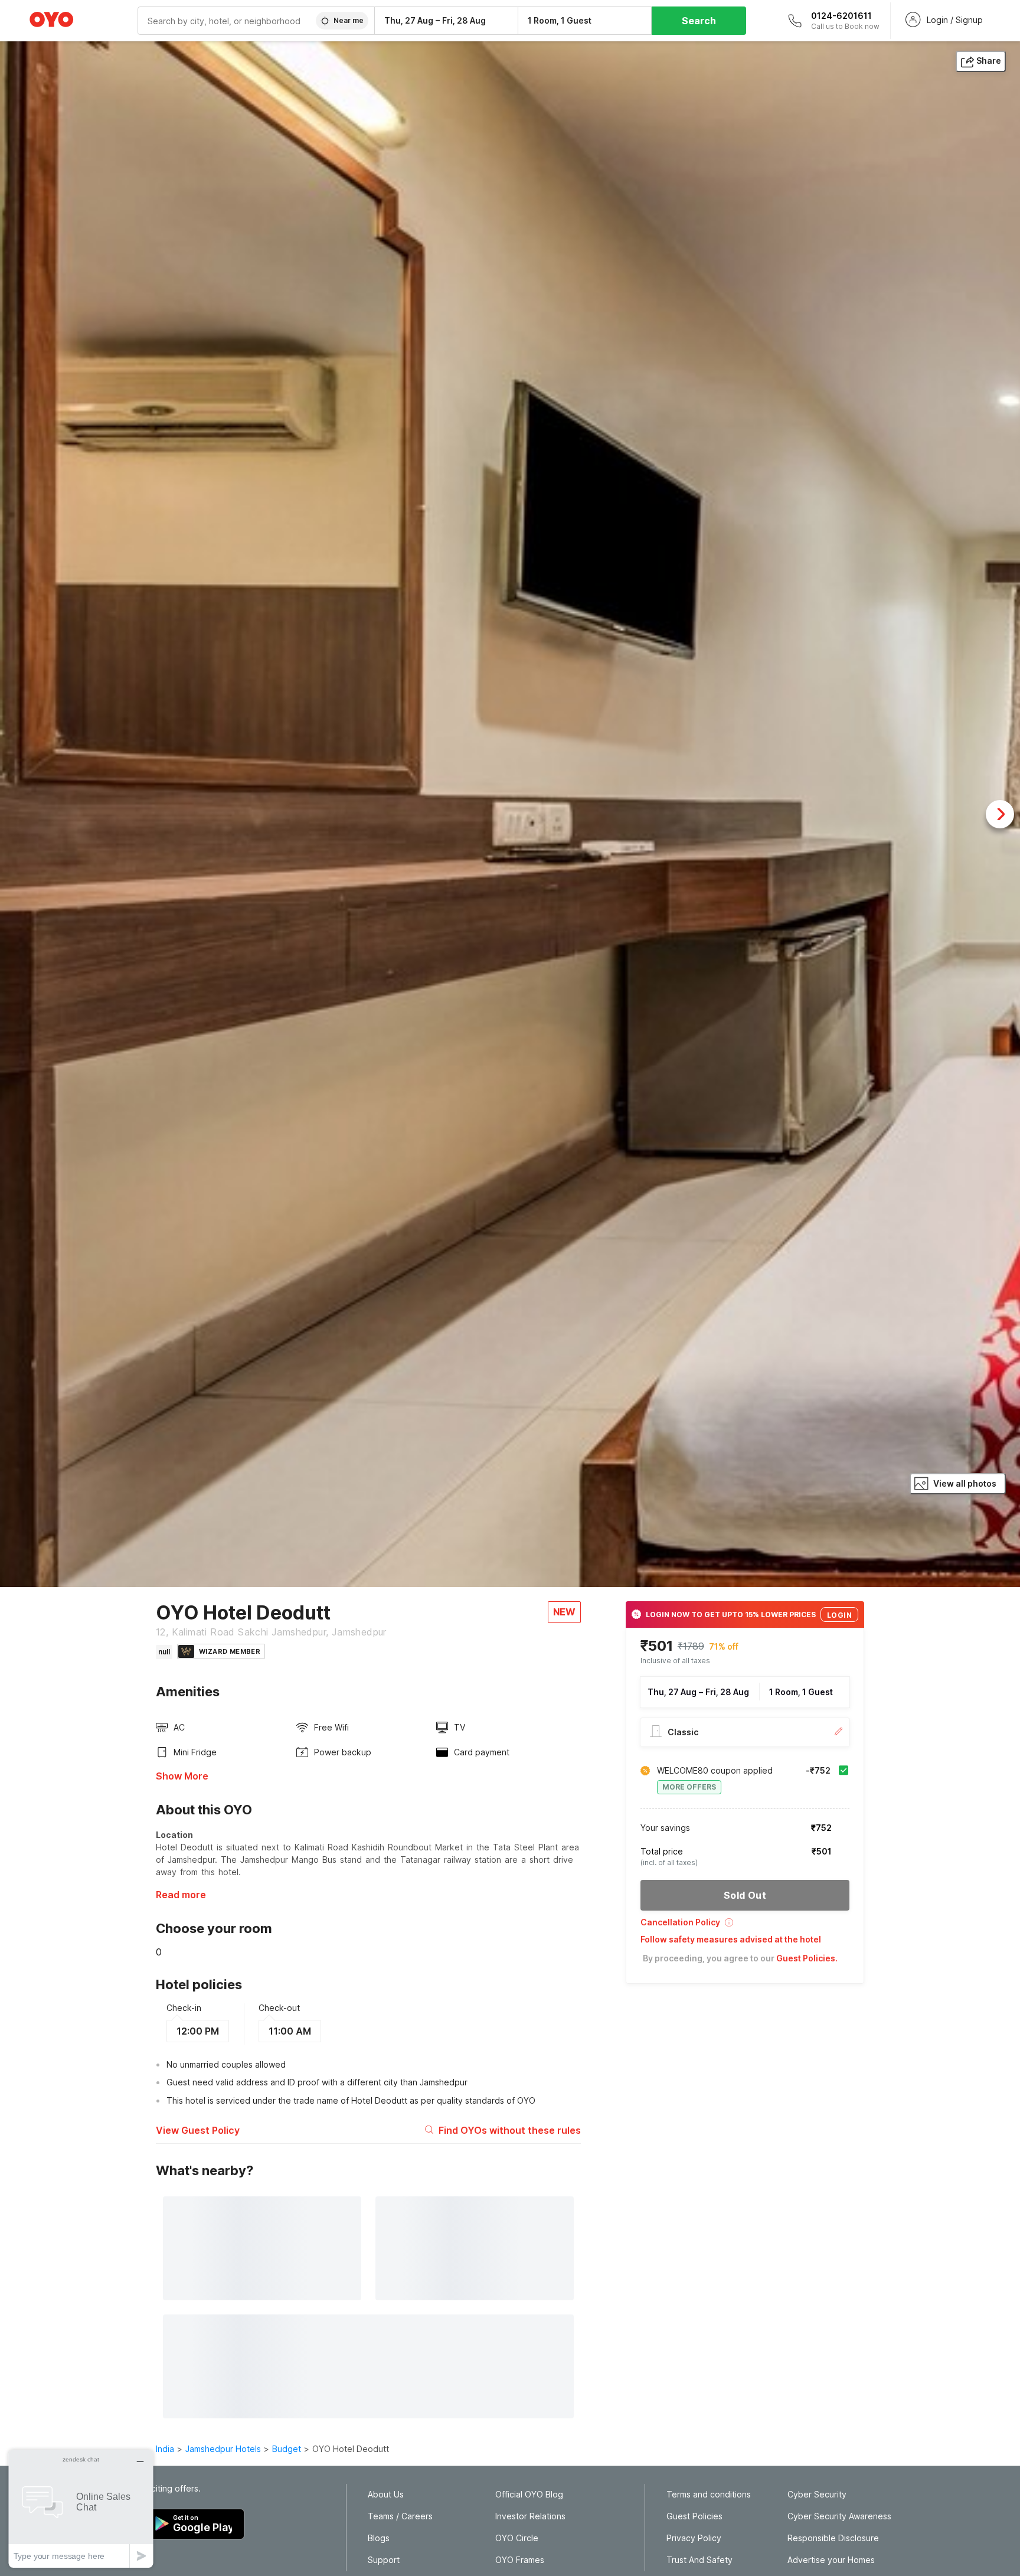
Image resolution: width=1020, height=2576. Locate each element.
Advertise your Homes (831, 2560)
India (165, 2449)
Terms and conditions (709, 2495)
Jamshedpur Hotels (223, 2449)
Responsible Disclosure (833, 2538)
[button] (745, 1926)
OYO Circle (517, 2538)
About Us (386, 2495)
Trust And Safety (699, 2560)
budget (287, 2449)
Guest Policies (694, 2516)
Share (989, 61)
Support (384, 2560)
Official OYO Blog (529, 2495)
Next (1000, 814)
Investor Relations (530, 2516)
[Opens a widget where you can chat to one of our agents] (81, 2508)
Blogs (379, 2538)
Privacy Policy (694, 2538)
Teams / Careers (400, 2516)
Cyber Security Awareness (839, 2516)
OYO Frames (520, 2560)
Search (699, 21)
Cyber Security (817, 2495)
